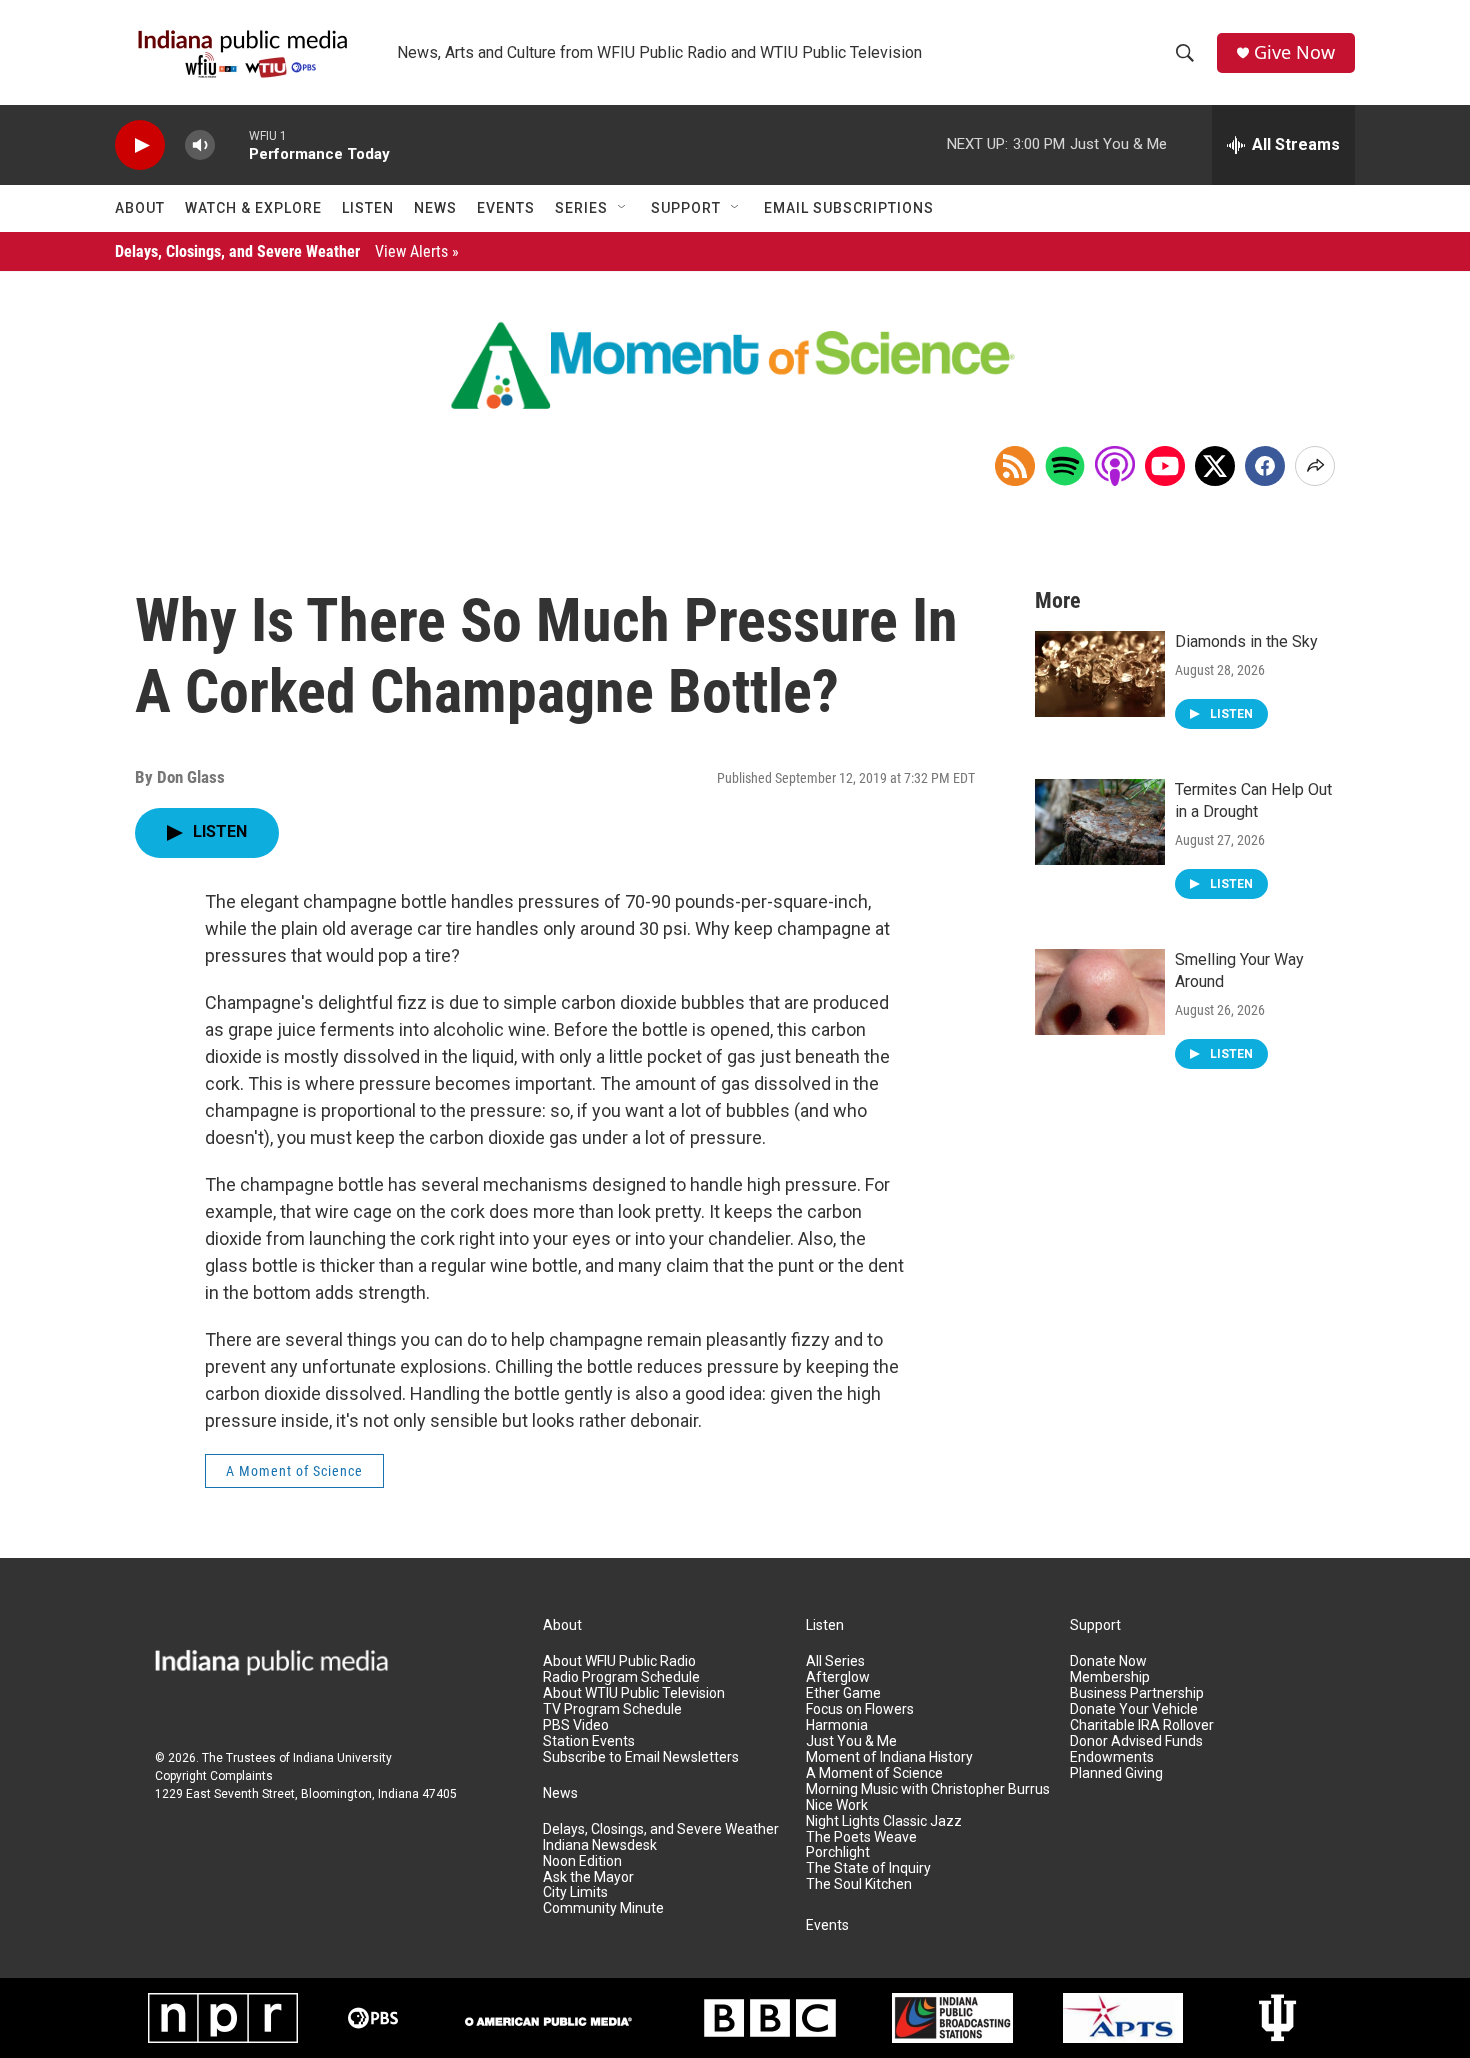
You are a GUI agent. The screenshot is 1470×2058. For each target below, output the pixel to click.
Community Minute (603, 1908)
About (140, 208)
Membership (1110, 1677)
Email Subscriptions (849, 208)
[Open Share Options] (1315, 466)
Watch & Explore (253, 208)
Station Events (589, 1741)
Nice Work (837, 1805)
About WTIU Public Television (634, 1693)
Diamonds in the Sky (1246, 641)
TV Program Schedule (612, 1709)
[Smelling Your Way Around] (1100, 992)
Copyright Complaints (214, 1776)
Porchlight (838, 1852)
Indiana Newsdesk (600, 1845)
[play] (140, 145)
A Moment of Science (294, 1471)
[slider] (232, 144)
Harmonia (837, 1725)
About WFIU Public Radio (619, 1661)
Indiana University (342, 1758)
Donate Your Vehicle (1134, 1709)
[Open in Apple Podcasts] (1115, 466)
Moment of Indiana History (889, 1757)
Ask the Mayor (588, 1877)
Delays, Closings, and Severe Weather (287, 251)
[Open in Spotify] (1065, 466)
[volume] (200, 145)
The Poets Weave (861, 1837)
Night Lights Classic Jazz (884, 1821)
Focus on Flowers (860, 1709)
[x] (1215, 466)
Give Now (1294, 52)
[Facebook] (1265, 466)
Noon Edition (582, 1861)
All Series (835, 1661)
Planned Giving (1116, 1773)
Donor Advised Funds (1136, 1741)
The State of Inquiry (868, 1868)
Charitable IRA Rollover (1142, 1725)
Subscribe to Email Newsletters (641, 1757)
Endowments (1112, 1757)
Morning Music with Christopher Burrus (928, 1789)
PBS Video (576, 1725)
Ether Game (843, 1693)
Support (686, 208)
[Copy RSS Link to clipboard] (1015, 466)
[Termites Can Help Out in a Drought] (1100, 822)
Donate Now (1108, 1661)
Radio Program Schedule (621, 1677)
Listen (368, 208)
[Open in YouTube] (1165, 466)
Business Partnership (1137, 1693)
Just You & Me (851, 1741)
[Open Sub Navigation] (623, 208)
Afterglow (838, 1677)
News (435, 208)
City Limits (575, 1892)
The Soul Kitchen (859, 1884)
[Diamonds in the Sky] (1100, 674)
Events (506, 208)
